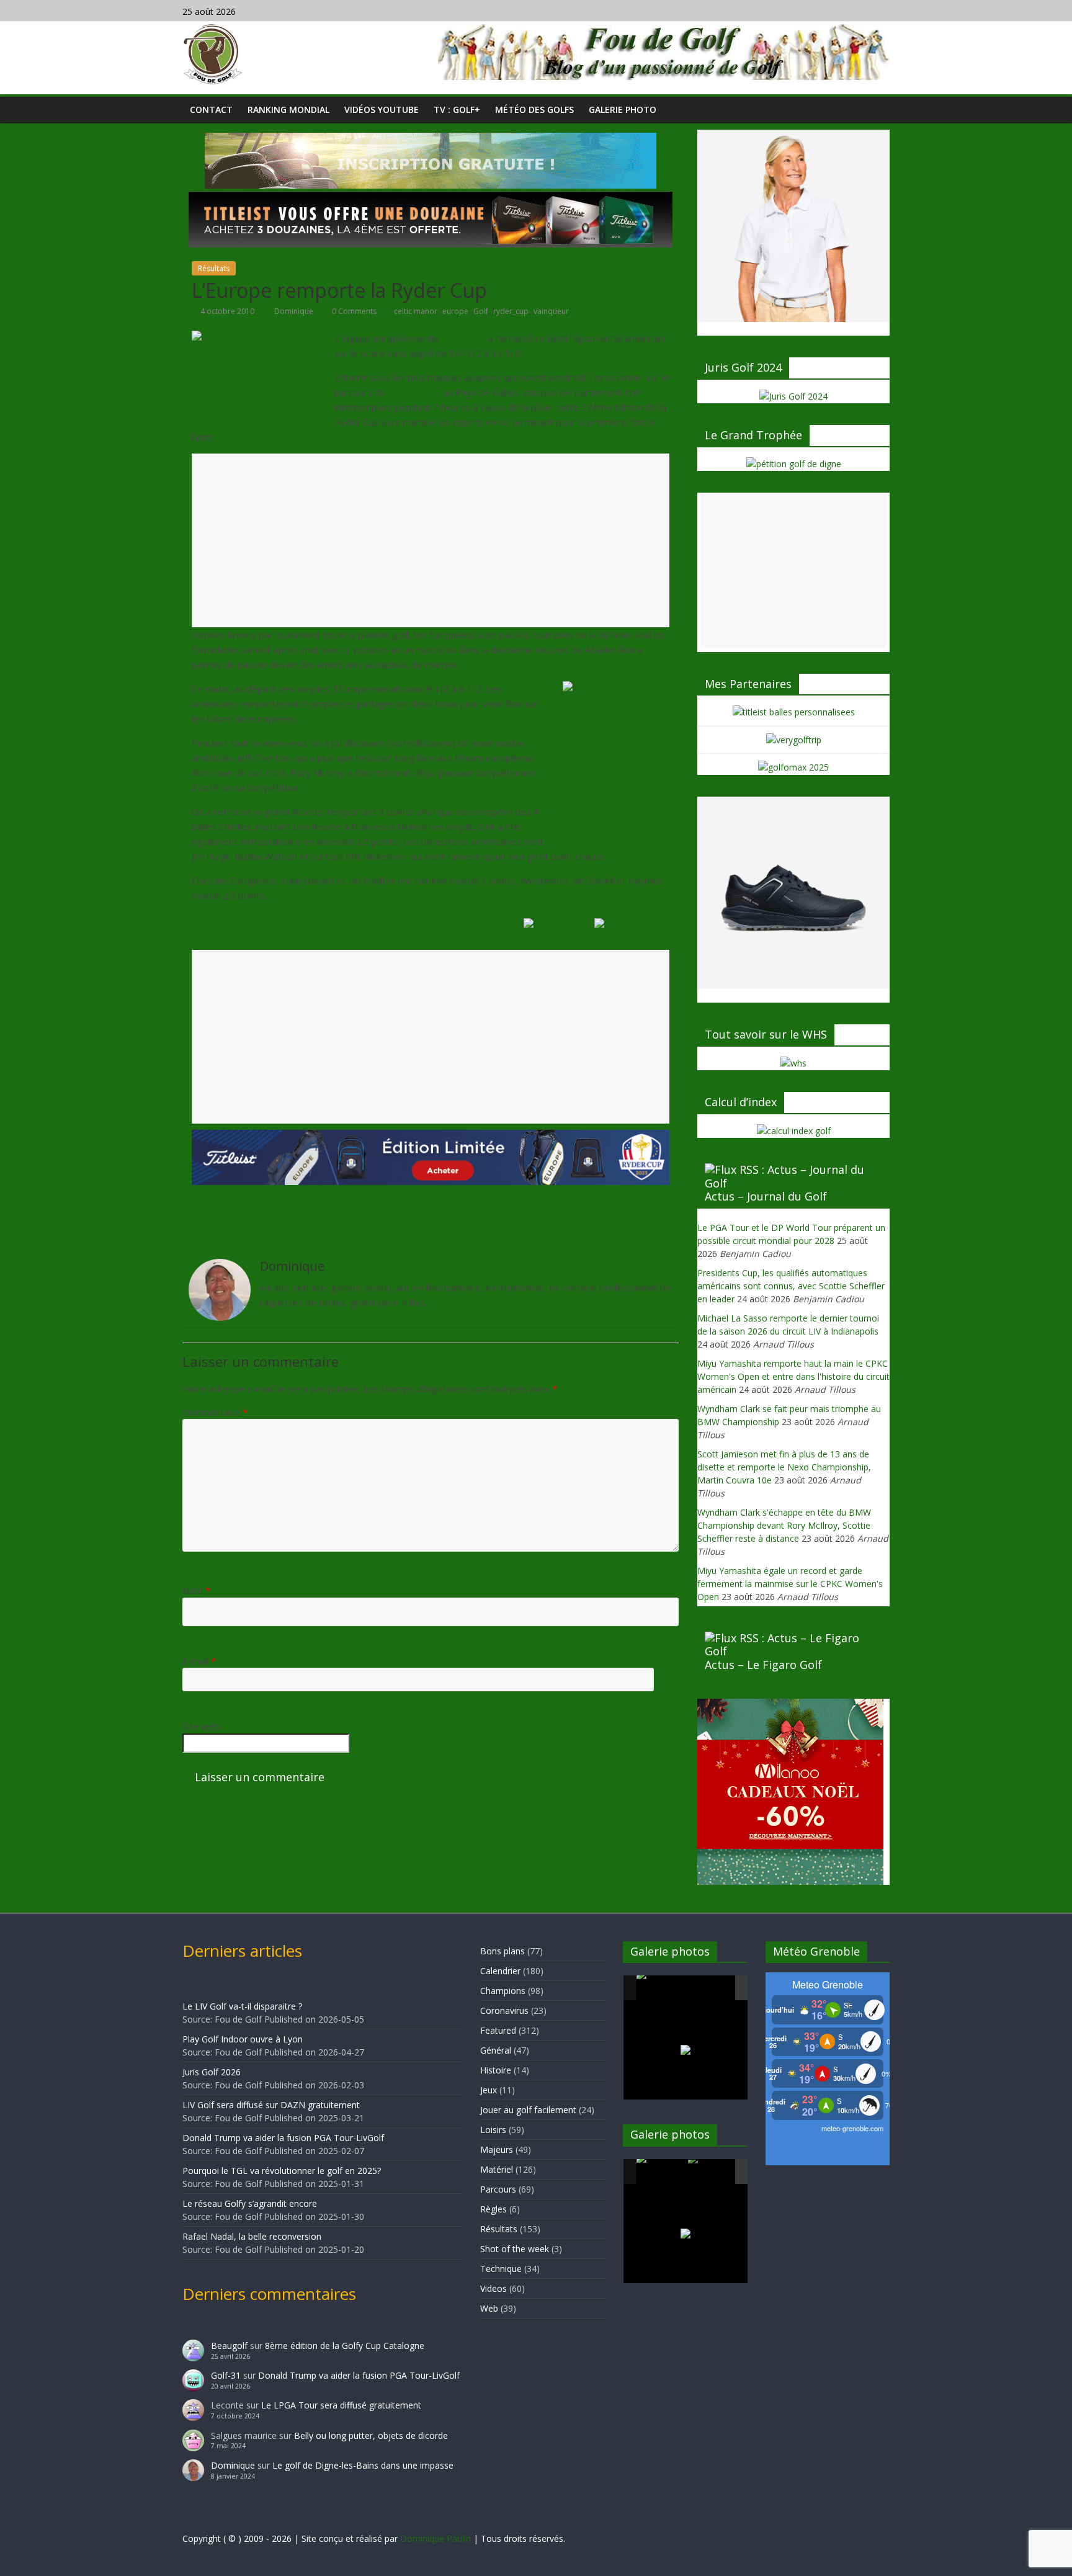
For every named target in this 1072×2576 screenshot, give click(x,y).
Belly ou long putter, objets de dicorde (371, 2435)
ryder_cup (511, 311)
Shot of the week (515, 2249)
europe (455, 311)
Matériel (497, 2169)
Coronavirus (504, 2010)
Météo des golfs (534, 110)
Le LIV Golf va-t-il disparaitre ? (242, 2006)
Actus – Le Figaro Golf (763, 1665)
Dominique (295, 311)
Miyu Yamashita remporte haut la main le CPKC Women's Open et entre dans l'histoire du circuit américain (793, 1376)
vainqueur (551, 311)
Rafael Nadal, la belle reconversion (252, 2236)
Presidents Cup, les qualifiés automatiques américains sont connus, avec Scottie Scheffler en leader (791, 1286)
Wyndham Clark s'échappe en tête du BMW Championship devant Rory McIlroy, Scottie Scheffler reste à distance (784, 1525)
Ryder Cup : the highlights (602, 1225)
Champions (503, 1991)
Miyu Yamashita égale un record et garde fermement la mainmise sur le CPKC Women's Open (790, 1584)
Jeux (489, 2090)
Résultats (214, 268)
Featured (498, 2030)
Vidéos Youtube (382, 110)
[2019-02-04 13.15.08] (713, 1989)
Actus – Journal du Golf (766, 1196)
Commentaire (215, 1412)
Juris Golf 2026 (212, 2072)
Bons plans (502, 1951)
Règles (494, 2209)
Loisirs (493, 2130)
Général (496, 2050)
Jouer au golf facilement (528, 2110)
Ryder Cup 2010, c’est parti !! (265, 1225)
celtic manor (416, 311)
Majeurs (497, 2149)
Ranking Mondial (288, 110)
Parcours (498, 2189)
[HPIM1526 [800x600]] (713, 2172)
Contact (211, 110)
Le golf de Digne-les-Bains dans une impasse (363, 2465)
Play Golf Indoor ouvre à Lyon (243, 2039)
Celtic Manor (413, 392)
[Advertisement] (431, 540)
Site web (201, 1726)
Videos (494, 2288)
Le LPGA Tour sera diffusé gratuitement (341, 2405)
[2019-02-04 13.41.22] (661, 1988)
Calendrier (500, 1971)
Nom (196, 1590)
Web (489, 2308)
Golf (481, 311)
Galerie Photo (623, 110)
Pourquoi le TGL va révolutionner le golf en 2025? (282, 2171)
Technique (501, 2269)
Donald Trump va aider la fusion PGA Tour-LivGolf (283, 2138)
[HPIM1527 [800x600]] (661, 2171)
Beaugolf (229, 2346)
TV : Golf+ (457, 110)
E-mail (199, 1661)
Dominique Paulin (435, 2538)
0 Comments (353, 311)
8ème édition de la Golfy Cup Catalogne (345, 2346)
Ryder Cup (463, 338)
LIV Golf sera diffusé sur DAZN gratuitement (271, 2105)
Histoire (496, 2070)
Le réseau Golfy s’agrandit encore (250, 2203)
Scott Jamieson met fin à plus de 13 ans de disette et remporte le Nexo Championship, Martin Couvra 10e (784, 1467)
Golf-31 (226, 2375)
